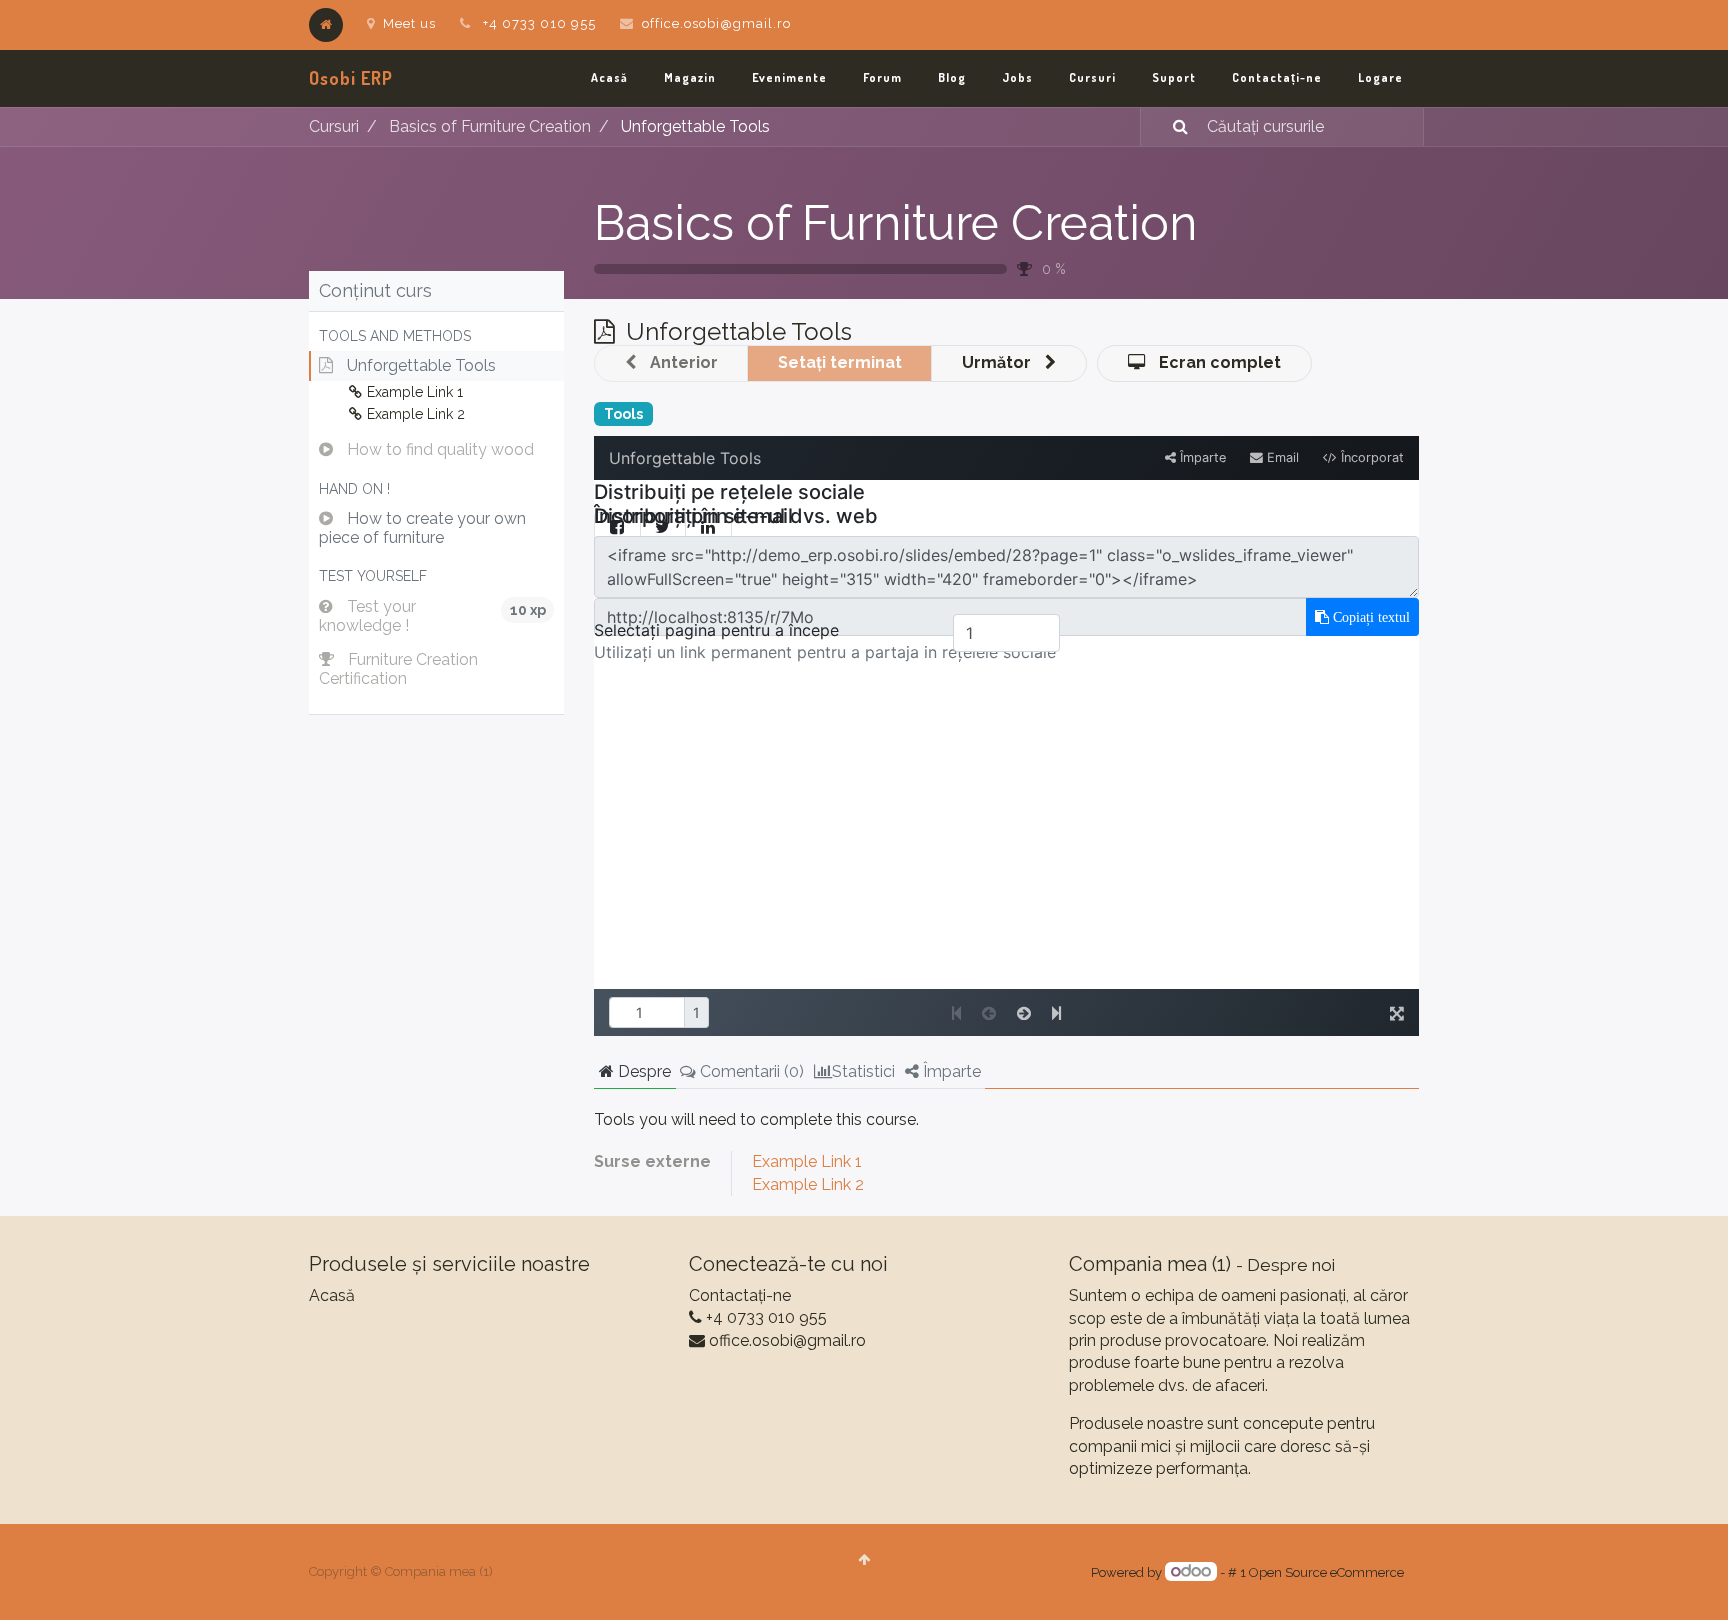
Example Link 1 (807, 1161)
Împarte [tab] (950, 1071)
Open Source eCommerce (1326, 1572)
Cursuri (334, 126)
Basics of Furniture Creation (895, 223)
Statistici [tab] (863, 1071)
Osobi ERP (351, 78)
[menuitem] (609, 78)
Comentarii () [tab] (750, 1071)
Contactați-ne (740, 1295)
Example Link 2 (808, 1184)
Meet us (409, 23)
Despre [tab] (642, 1071)
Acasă (332, 1295)
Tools (623, 414)
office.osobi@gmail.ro (716, 23)
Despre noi (1291, 1265)
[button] (436, 336)
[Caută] (1168, 127)
